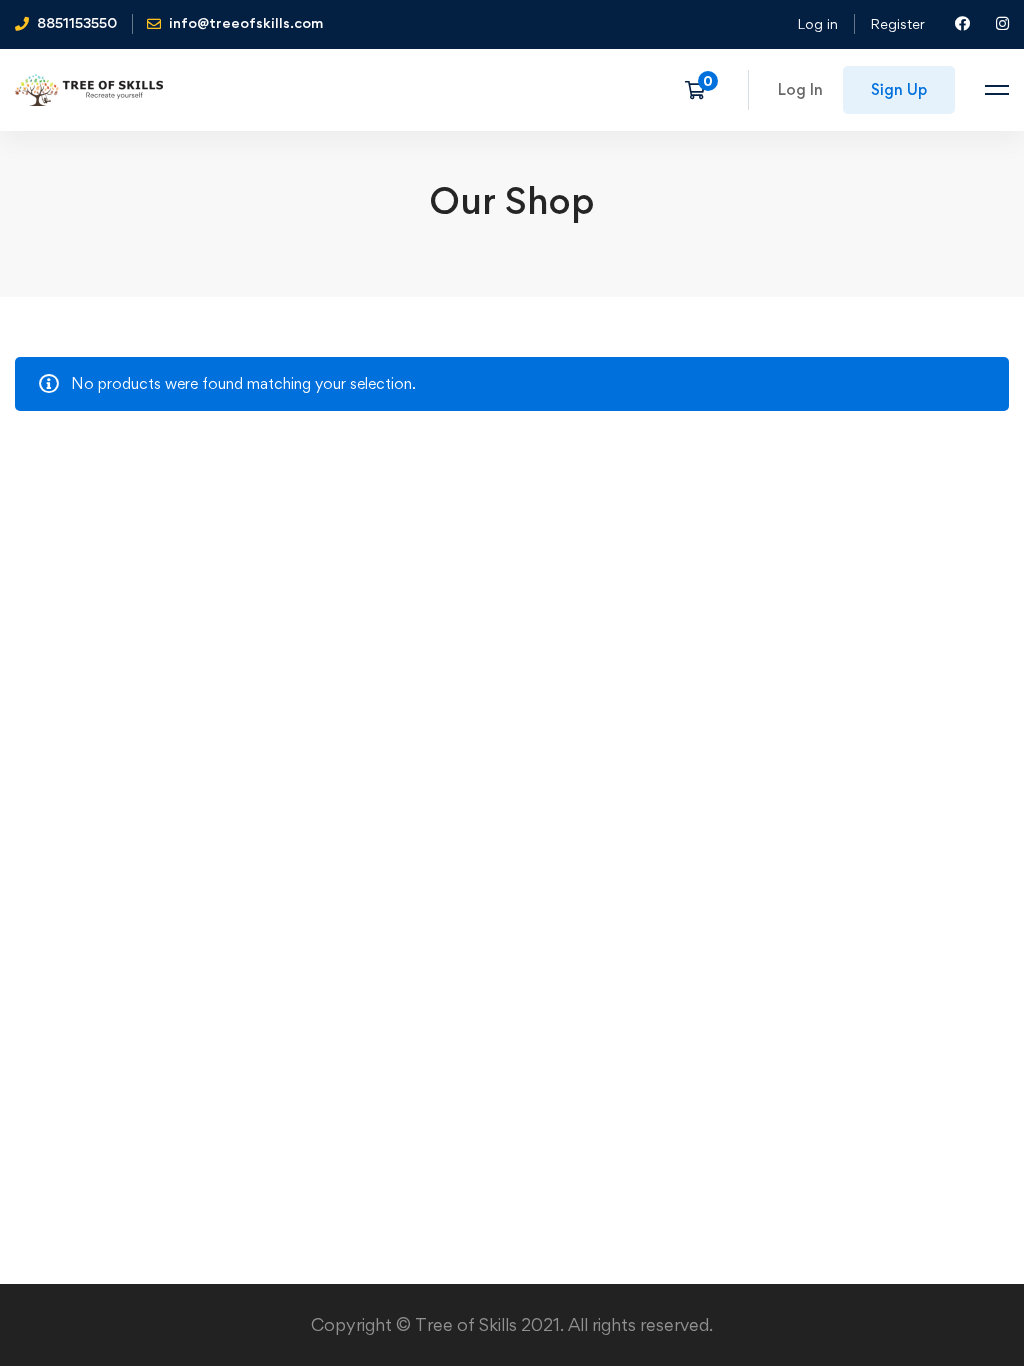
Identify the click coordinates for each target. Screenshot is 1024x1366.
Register (897, 23)
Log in (817, 23)
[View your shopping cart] (701, 90)
